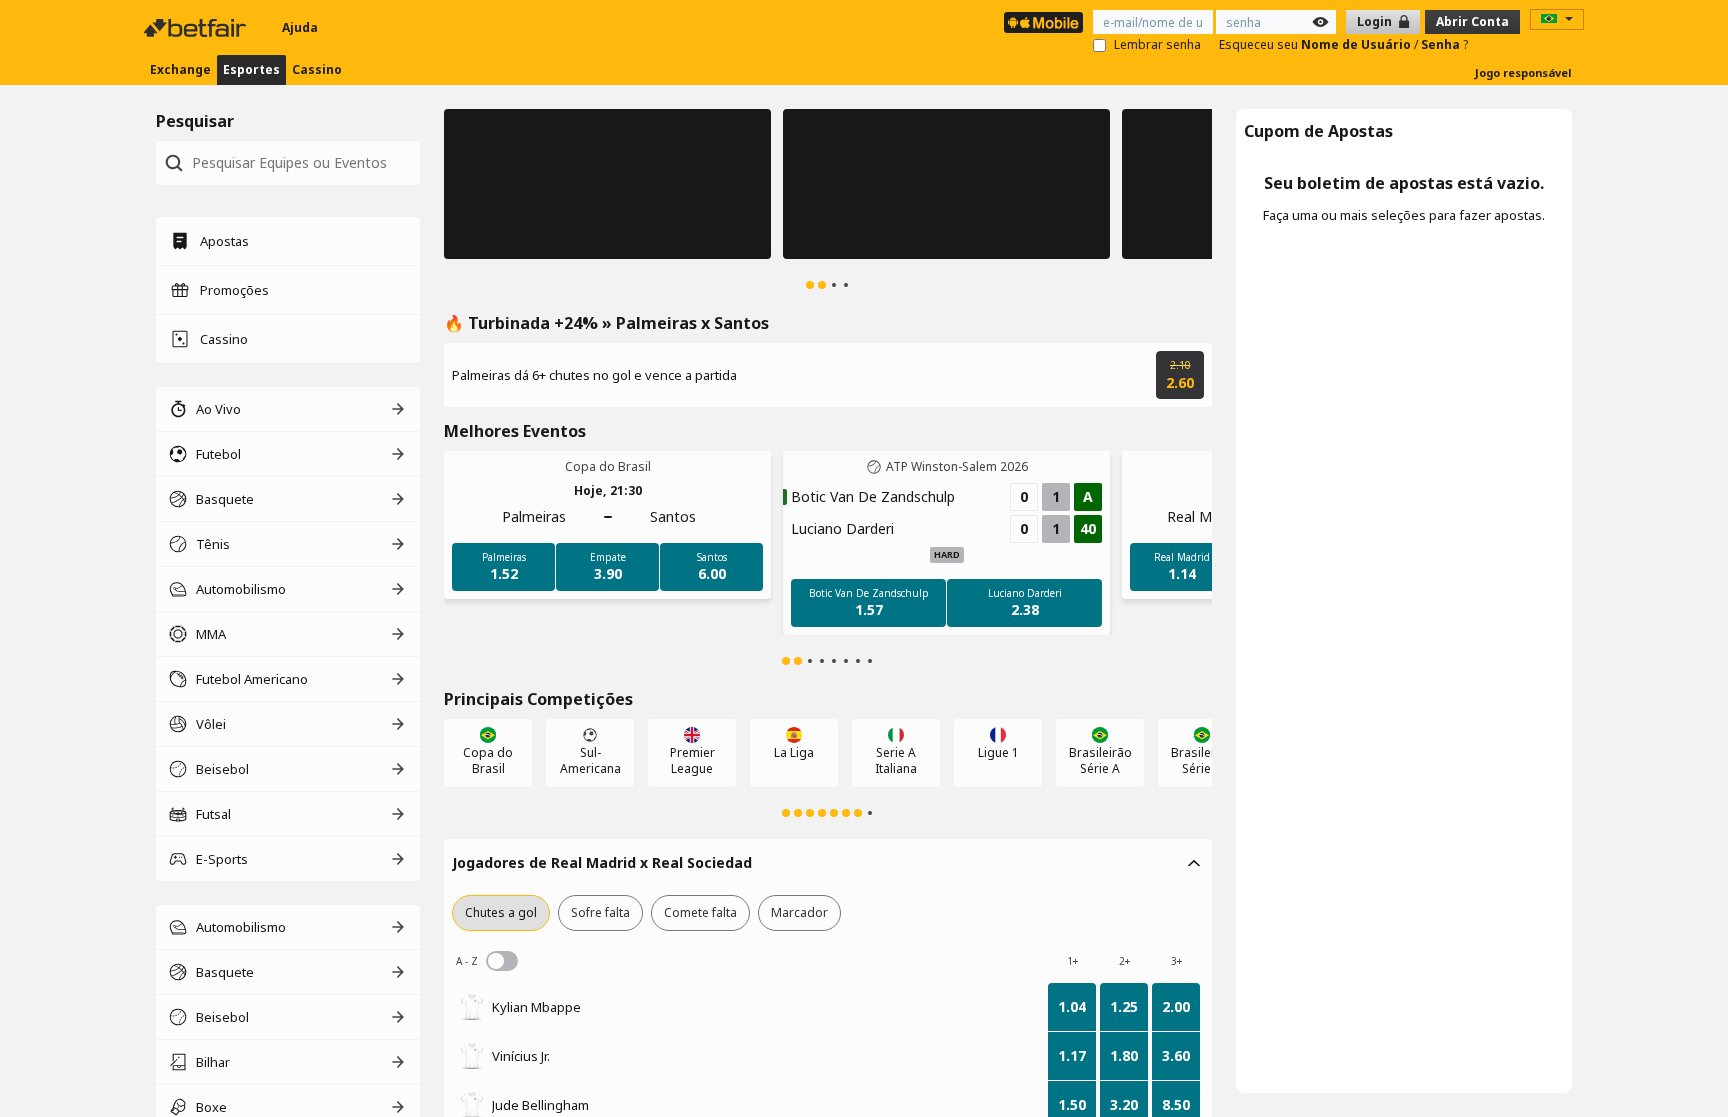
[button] (607, 184)
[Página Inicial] (197, 28)
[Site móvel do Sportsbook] (1043, 22)
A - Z (502, 961)
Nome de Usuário (1357, 44)
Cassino (317, 69)
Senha (1442, 44)
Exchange (180, 69)
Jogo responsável (1523, 72)
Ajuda (300, 27)
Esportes (251, 69)
